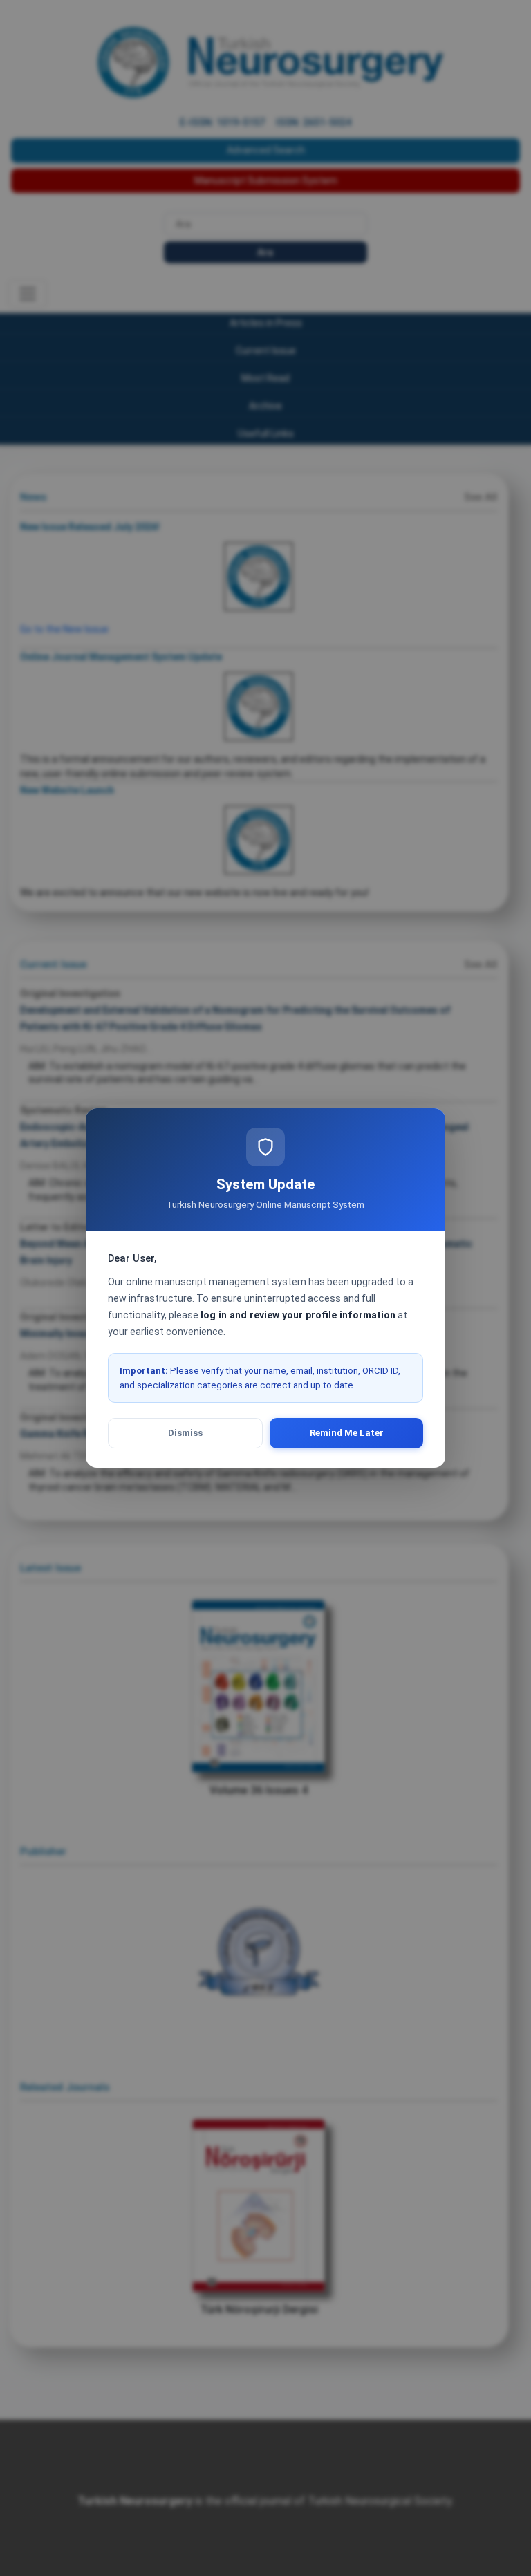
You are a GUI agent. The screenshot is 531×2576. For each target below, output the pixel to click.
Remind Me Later (347, 1433)
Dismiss (185, 1433)
